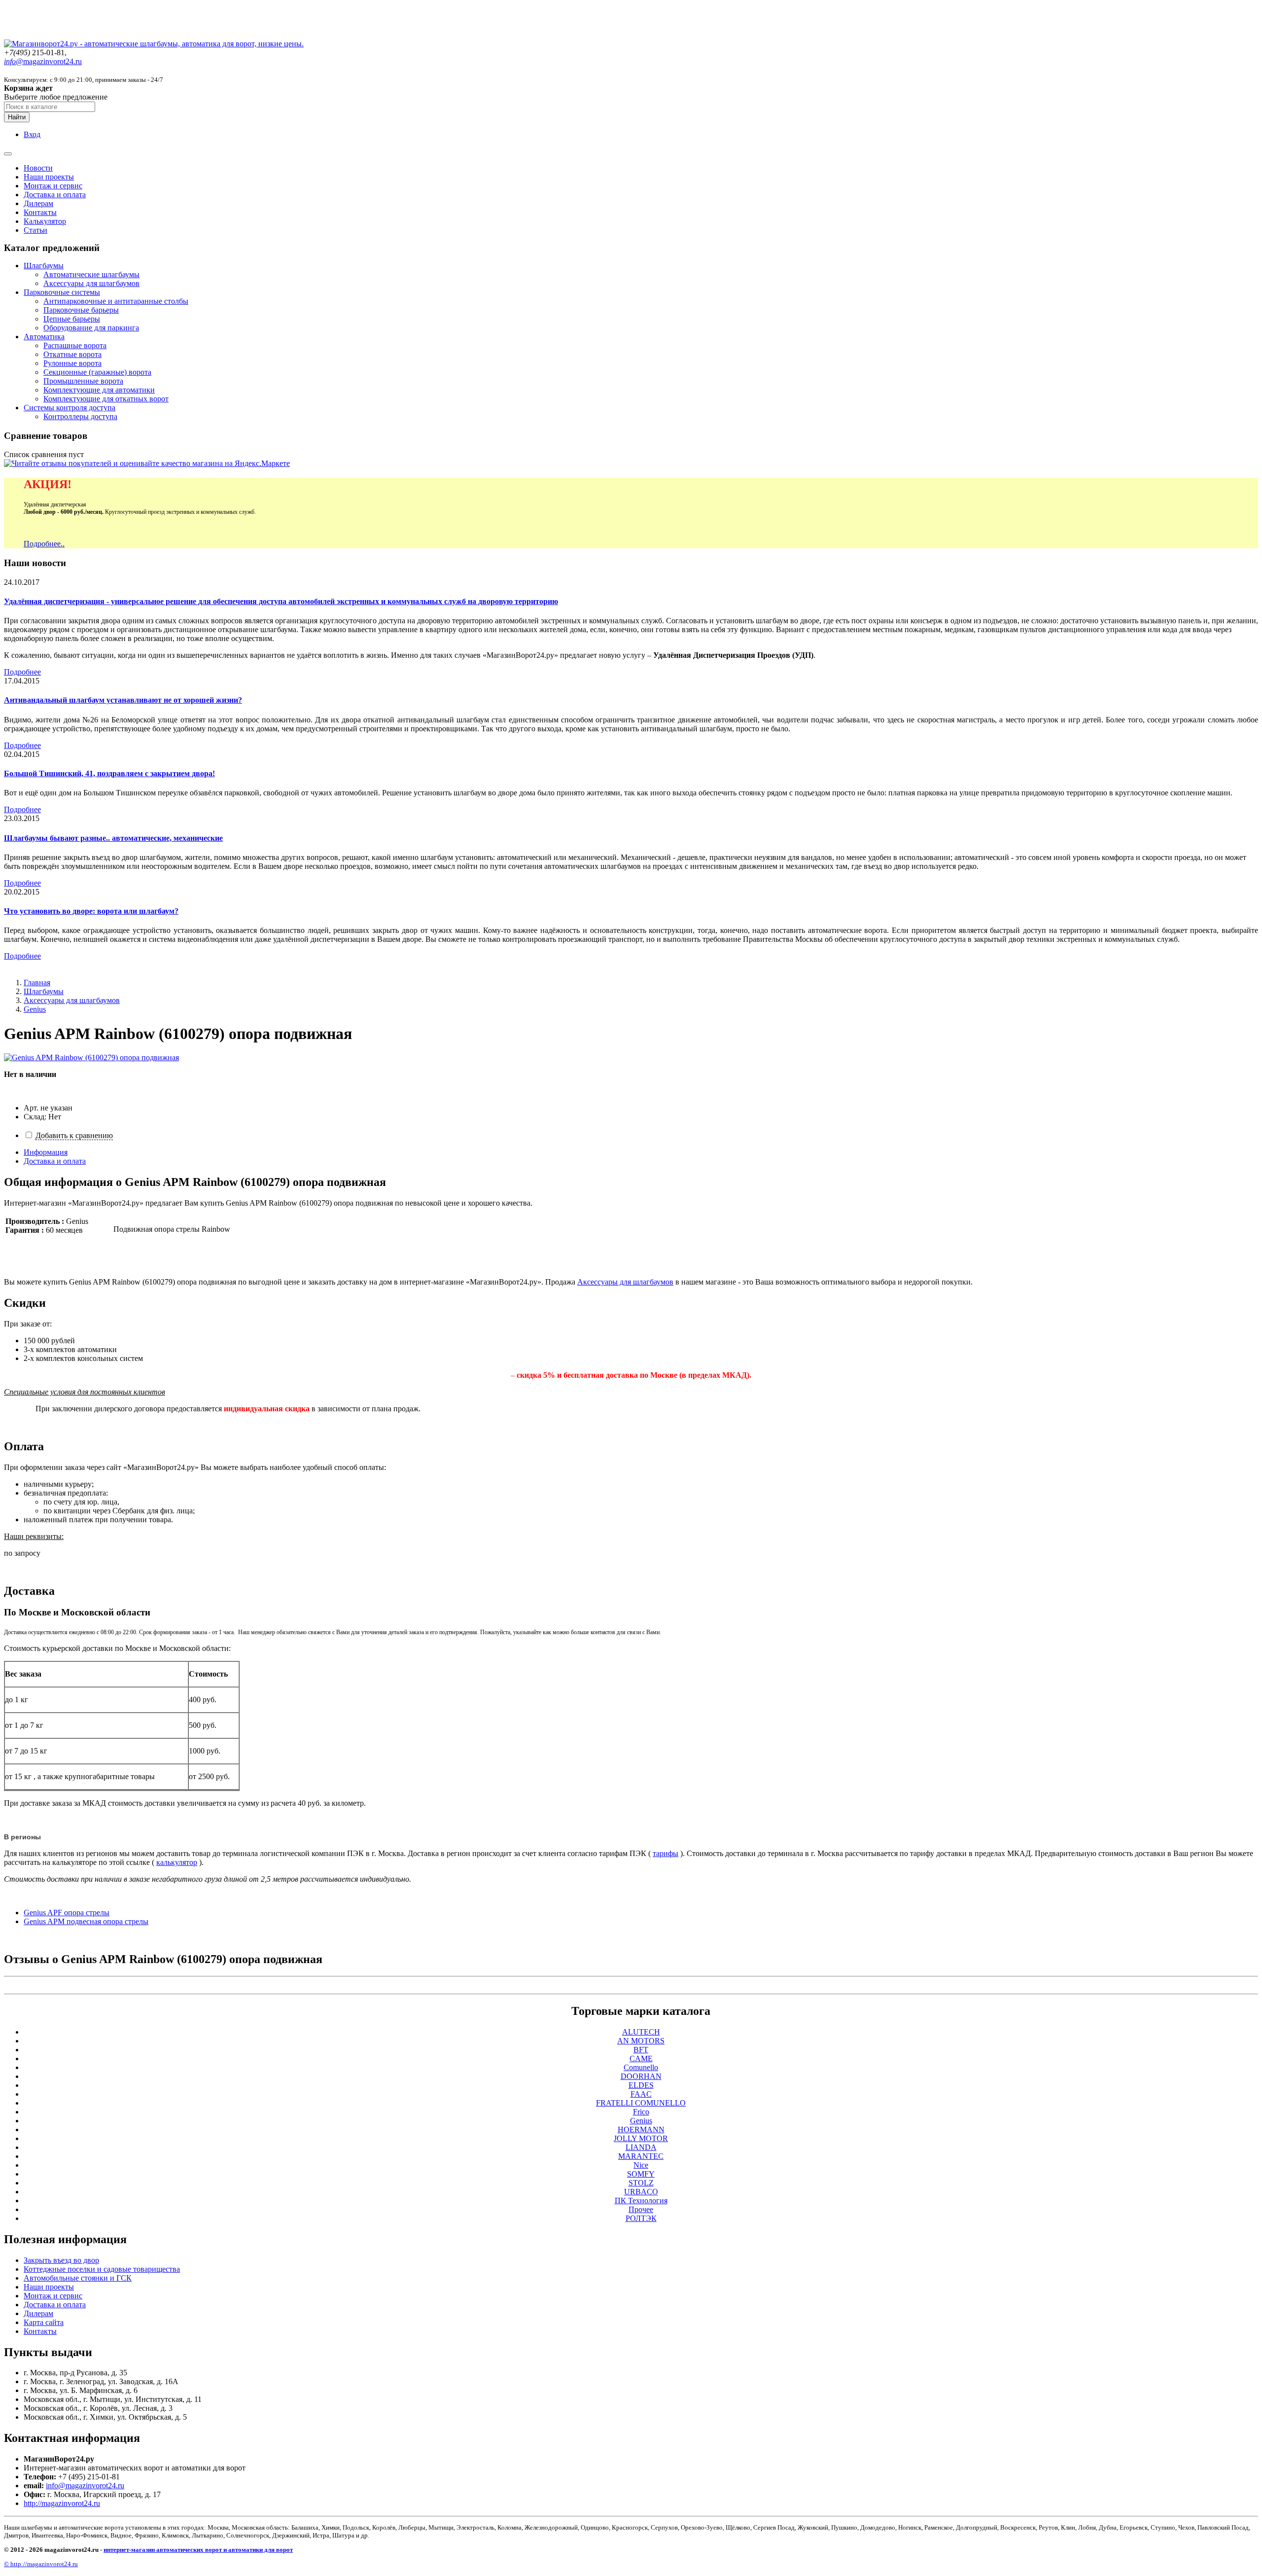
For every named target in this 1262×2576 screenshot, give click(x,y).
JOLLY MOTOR (641, 2138)
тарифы (666, 1853)
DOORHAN (641, 2076)
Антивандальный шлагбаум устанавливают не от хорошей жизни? (123, 700)
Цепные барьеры (72, 319)
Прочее (641, 2209)
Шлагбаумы (44, 266)
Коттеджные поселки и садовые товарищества (102, 2269)
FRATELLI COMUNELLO (641, 2103)
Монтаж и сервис (53, 186)
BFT (641, 2050)
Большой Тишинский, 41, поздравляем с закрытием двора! (109, 773)
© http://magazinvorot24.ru (41, 2564)
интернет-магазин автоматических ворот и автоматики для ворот (198, 2550)
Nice (641, 2165)
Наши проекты (49, 177)
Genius (35, 1009)
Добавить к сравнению (74, 1135)
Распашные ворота (75, 345)
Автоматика (44, 337)
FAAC (641, 2094)
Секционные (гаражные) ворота (97, 372)
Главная (37, 983)
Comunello (641, 2067)
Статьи (35, 230)
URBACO (641, 2192)
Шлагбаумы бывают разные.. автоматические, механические (113, 838)
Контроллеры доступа (80, 416)
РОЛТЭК (641, 2218)
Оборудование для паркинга (91, 328)
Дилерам (38, 203)
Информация (46, 1152)
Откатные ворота (72, 354)
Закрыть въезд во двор (61, 2260)
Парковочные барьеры (81, 310)
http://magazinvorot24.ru (62, 2503)
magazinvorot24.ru (43, 61)
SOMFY (641, 2174)
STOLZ (641, 2183)
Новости (38, 168)
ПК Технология (641, 2200)
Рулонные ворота (72, 363)
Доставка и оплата (55, 195)
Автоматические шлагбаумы (91, 274)
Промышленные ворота (83, 381)
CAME (641, 2058)
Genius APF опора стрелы (67, 1913)
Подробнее (22, 672)
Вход (32, 134)
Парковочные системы (62, 292)
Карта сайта (44, 2322)
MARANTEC (641, 2156)
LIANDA (641, 2147)
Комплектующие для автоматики (99, 390)
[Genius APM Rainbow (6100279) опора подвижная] (91, 1057)
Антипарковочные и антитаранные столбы (116, 301)
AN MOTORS (641, 2041)
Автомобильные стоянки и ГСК (78, 2278)
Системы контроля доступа (70, 408)
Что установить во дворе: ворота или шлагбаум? (91, 911)
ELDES (641, 2085)
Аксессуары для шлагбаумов (91, 283)
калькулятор (177, 1862)
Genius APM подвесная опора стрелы (86, 1921)
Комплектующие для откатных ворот (106, 399)
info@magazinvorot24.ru (85, 2486)
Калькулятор (45, 221)
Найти (17, 117)
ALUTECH (641, 2032)
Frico (641, 2112)
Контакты (40, 212)
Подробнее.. (44, 544)
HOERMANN (641, 2129)
